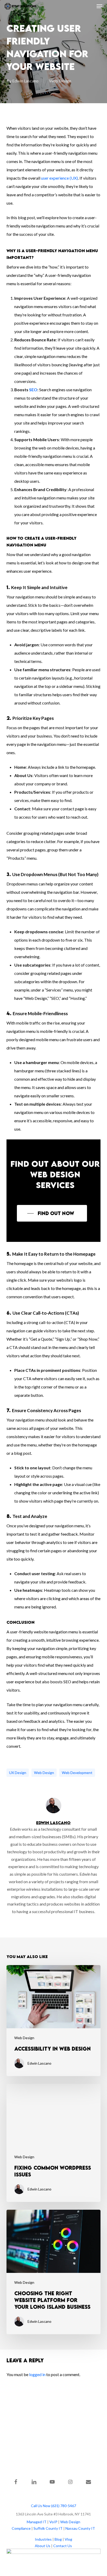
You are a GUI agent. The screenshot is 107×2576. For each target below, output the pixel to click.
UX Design (18, 1773)
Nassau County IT (80, 2528)
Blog (58, 2539)
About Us (43, 2546)
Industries (43, 2539)
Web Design (60, 81)
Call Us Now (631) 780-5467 (53, 2506)
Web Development (77, 1773)
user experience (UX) (59, 178)
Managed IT (37, 2522)
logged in (37, 2374)
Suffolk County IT (48, 2528)
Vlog (68, 2539)
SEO (33, 390)
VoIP (53, 2522)
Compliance (21, 2528)
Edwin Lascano (25, 81)
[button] (99, 6)
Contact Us (63, 2546)
